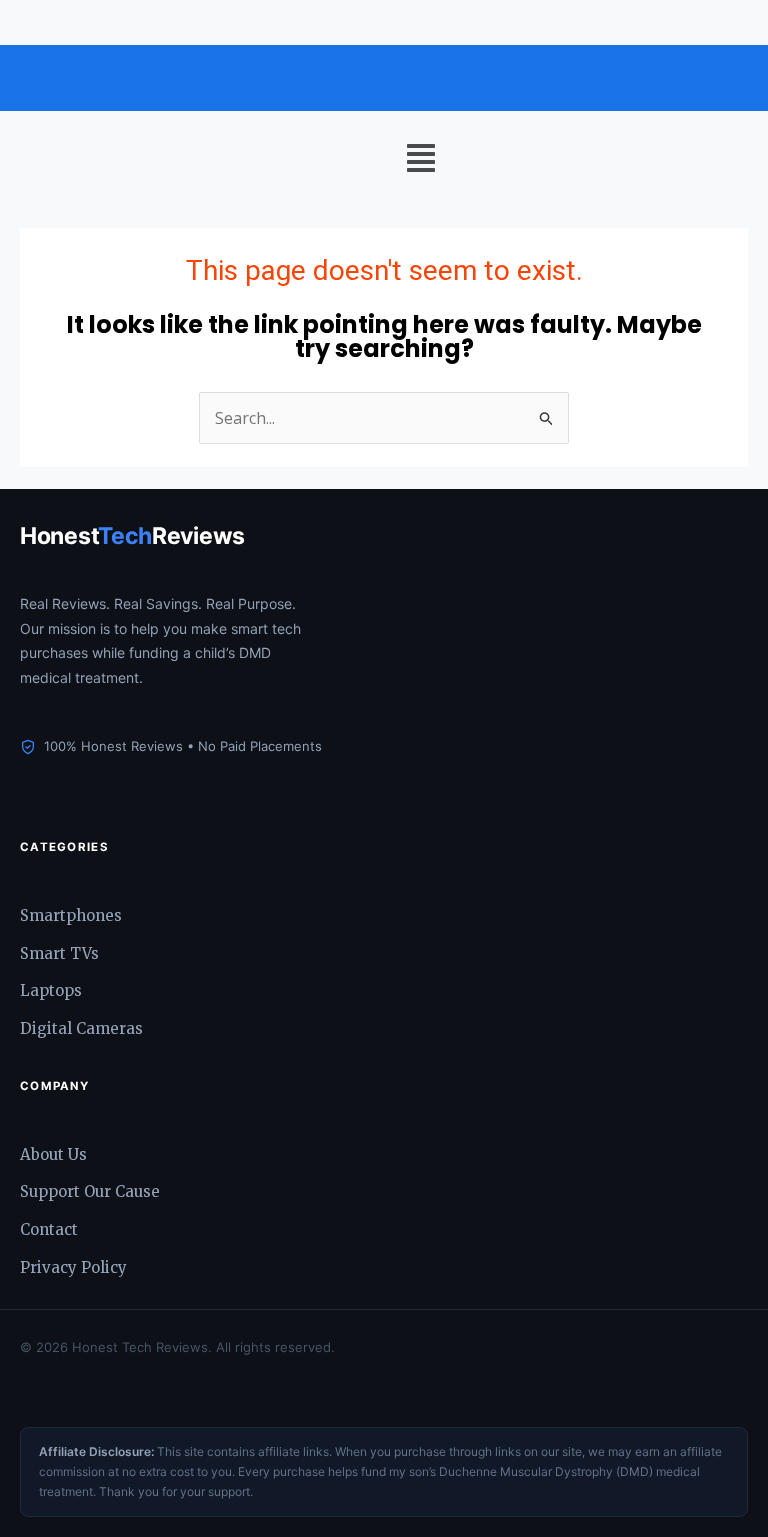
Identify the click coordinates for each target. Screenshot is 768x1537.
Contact (49, 1229)
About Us (53, 1154)
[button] (421, 158)
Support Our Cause (90, 1191)
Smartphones (71, 915)
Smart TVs (59, 953)
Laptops (51, 990)
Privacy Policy (73, 1267)
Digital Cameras (81, 1028)
